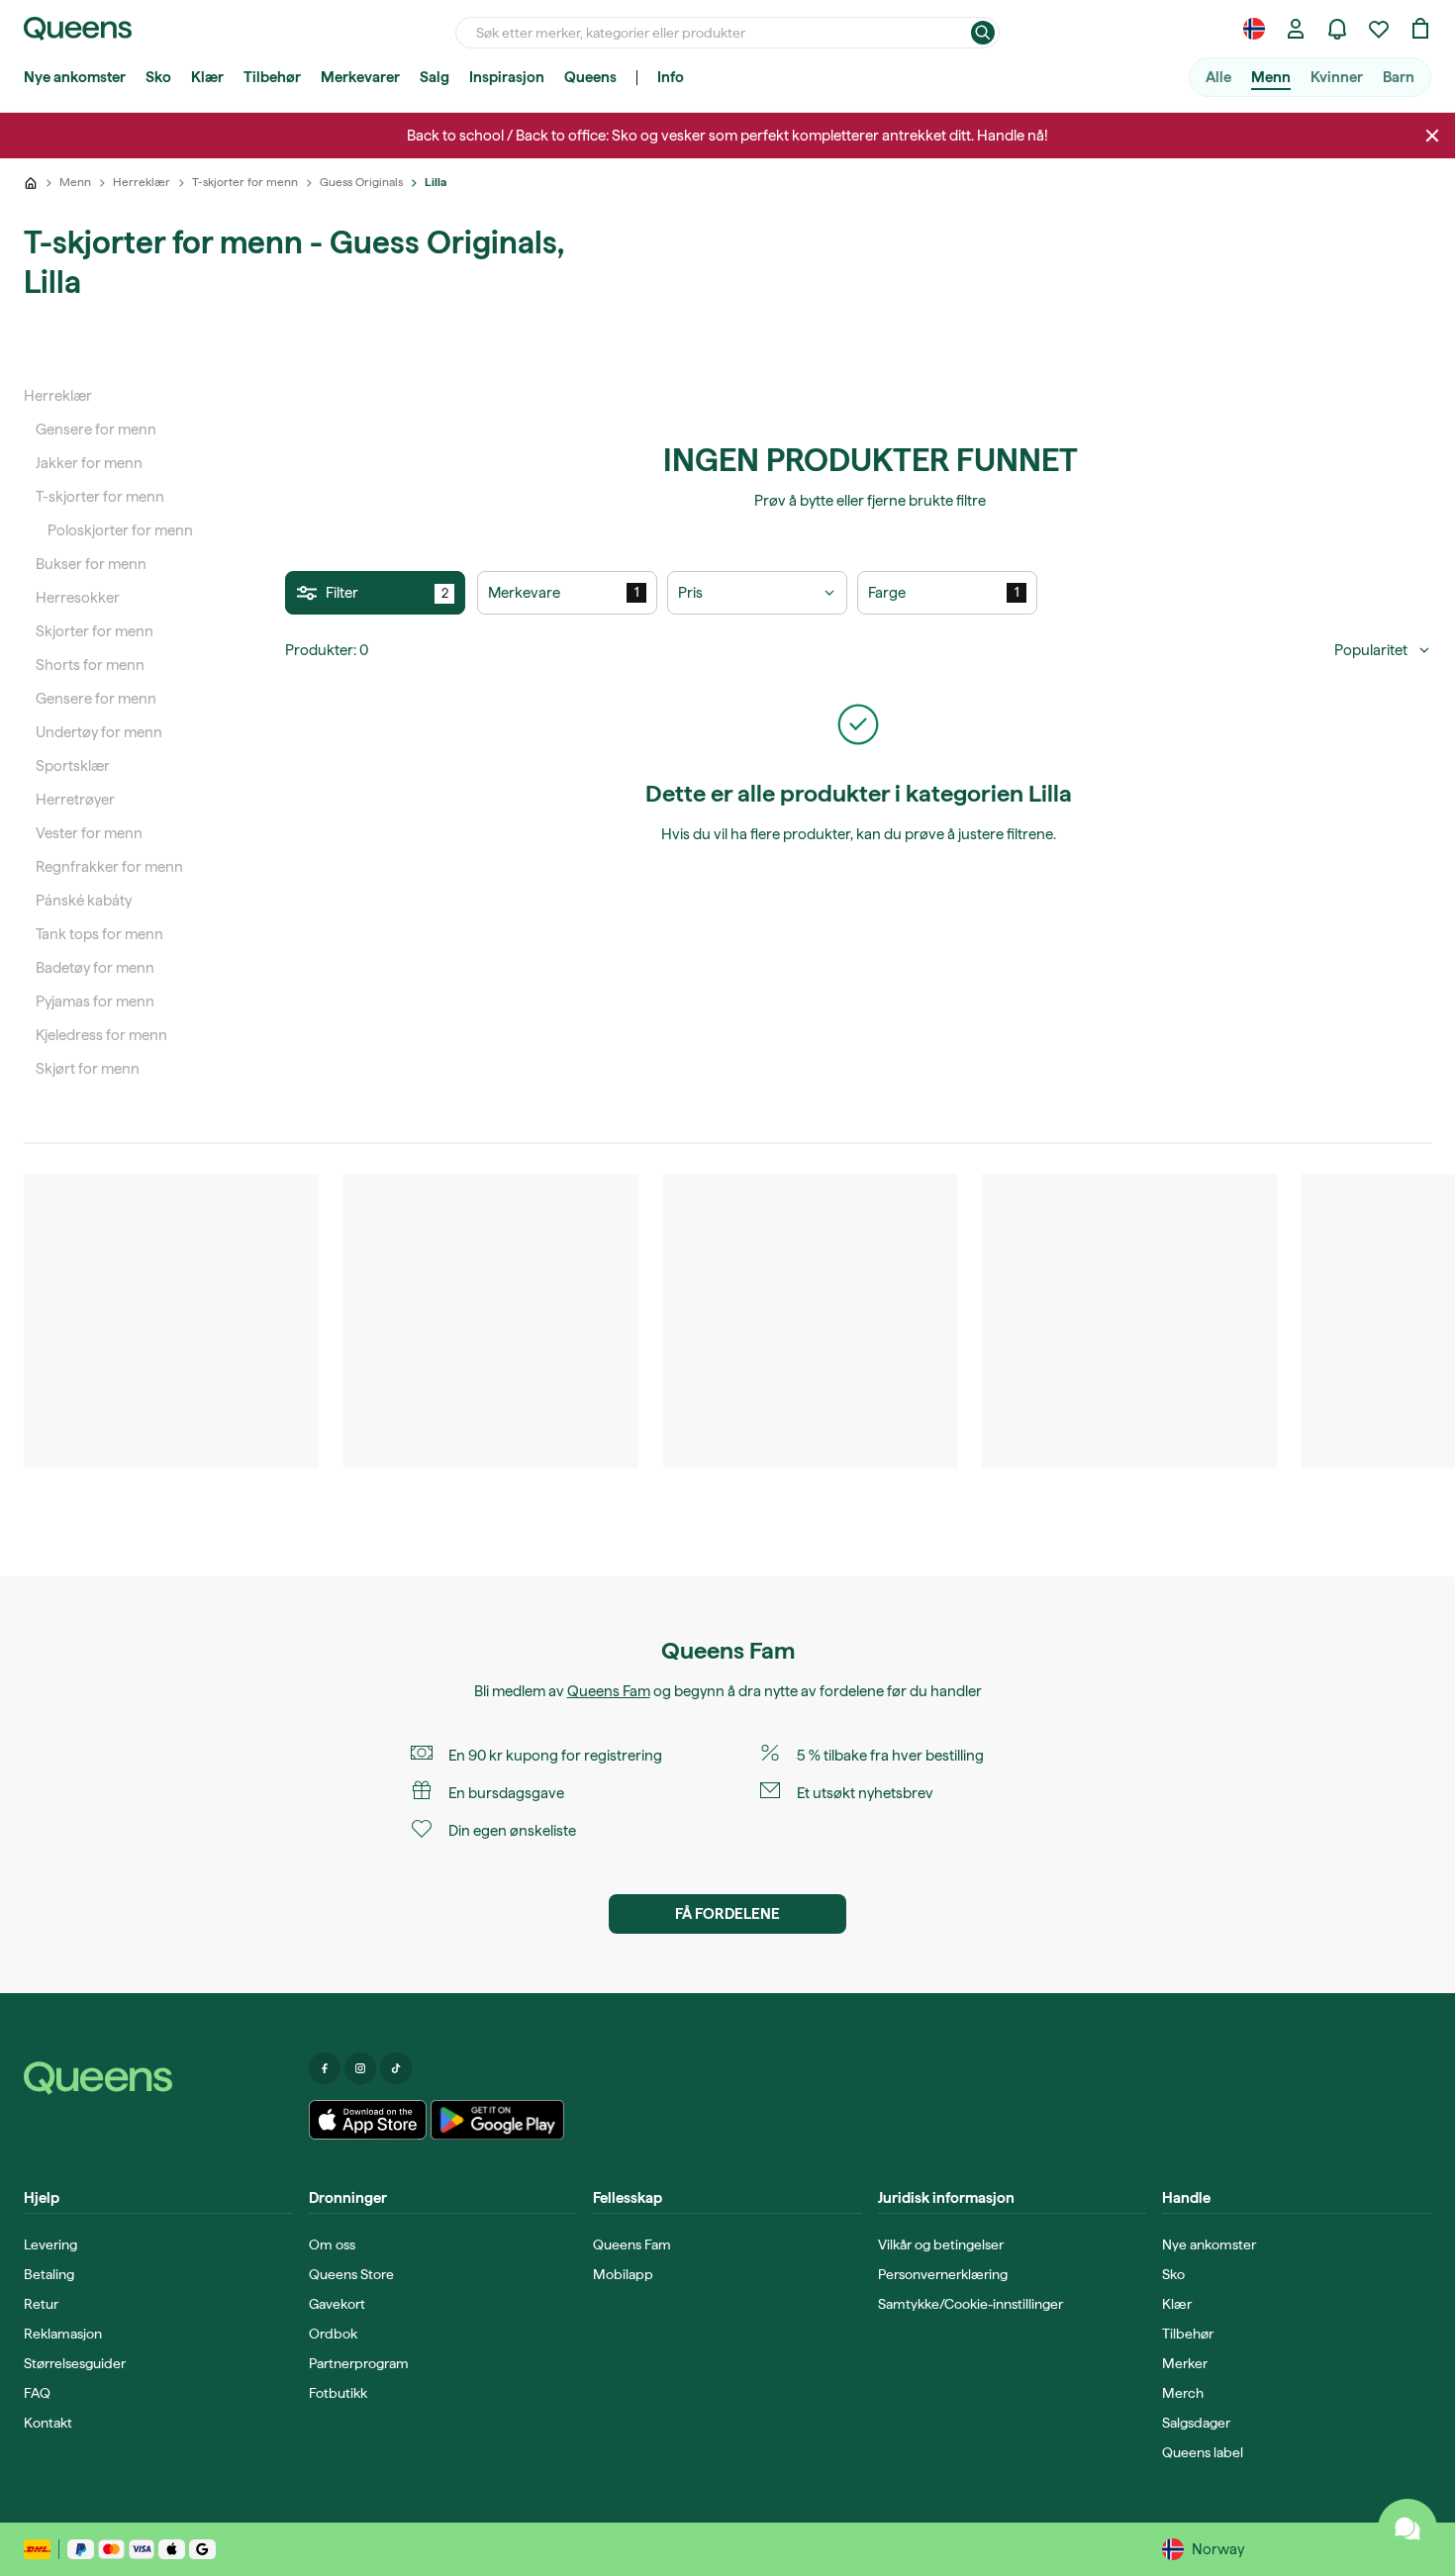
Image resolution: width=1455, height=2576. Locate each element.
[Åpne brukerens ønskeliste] (1379, 29)
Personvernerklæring (943, 2274)
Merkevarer (360, 77)
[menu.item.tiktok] (396, 2068)
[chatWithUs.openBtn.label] (1407, 2528)
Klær (207, 77)
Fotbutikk (338, 2393)
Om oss (332, 2244)
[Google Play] (497, 2120)
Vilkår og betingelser (941, 2244)
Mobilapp (623, 2274)
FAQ (37, 2393)
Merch (1183, 2393)
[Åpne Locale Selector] (1254, 29)
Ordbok (333, 2334)
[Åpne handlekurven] (1420, 29)
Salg (435, 77)
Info (671, 77)
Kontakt (48, 2423)
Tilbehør (272, 77)
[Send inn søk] (983, 33)
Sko (158, 77)
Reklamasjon (63, 2334)
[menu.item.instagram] (360, 2068)
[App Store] (368, 2120)
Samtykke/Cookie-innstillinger (970, 2304)
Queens (590, 77)
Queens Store (351, 2274)
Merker (1185, 2363)
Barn (1399, 77)
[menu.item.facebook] (325, 2068)
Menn (1271, 77)
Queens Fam (609, 1691)
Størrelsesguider (75, 2363)
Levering (50, 2244)
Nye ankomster (75, 77)
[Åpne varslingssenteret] (1337, 29)
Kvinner (1337, 77)
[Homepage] (158, 2078)
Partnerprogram (359, 2363)
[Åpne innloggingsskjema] (1296, 29)
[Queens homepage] (78, 29)
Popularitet (1371, 650)
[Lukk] (1432, 136)
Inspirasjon (507, 77)
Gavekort (337, 2304)
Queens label (1203, 2452)
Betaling (49, 2274)
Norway (1218, 2549)
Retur (41, 2304)
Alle (1218, 77)
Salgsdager (1196, 2423)
